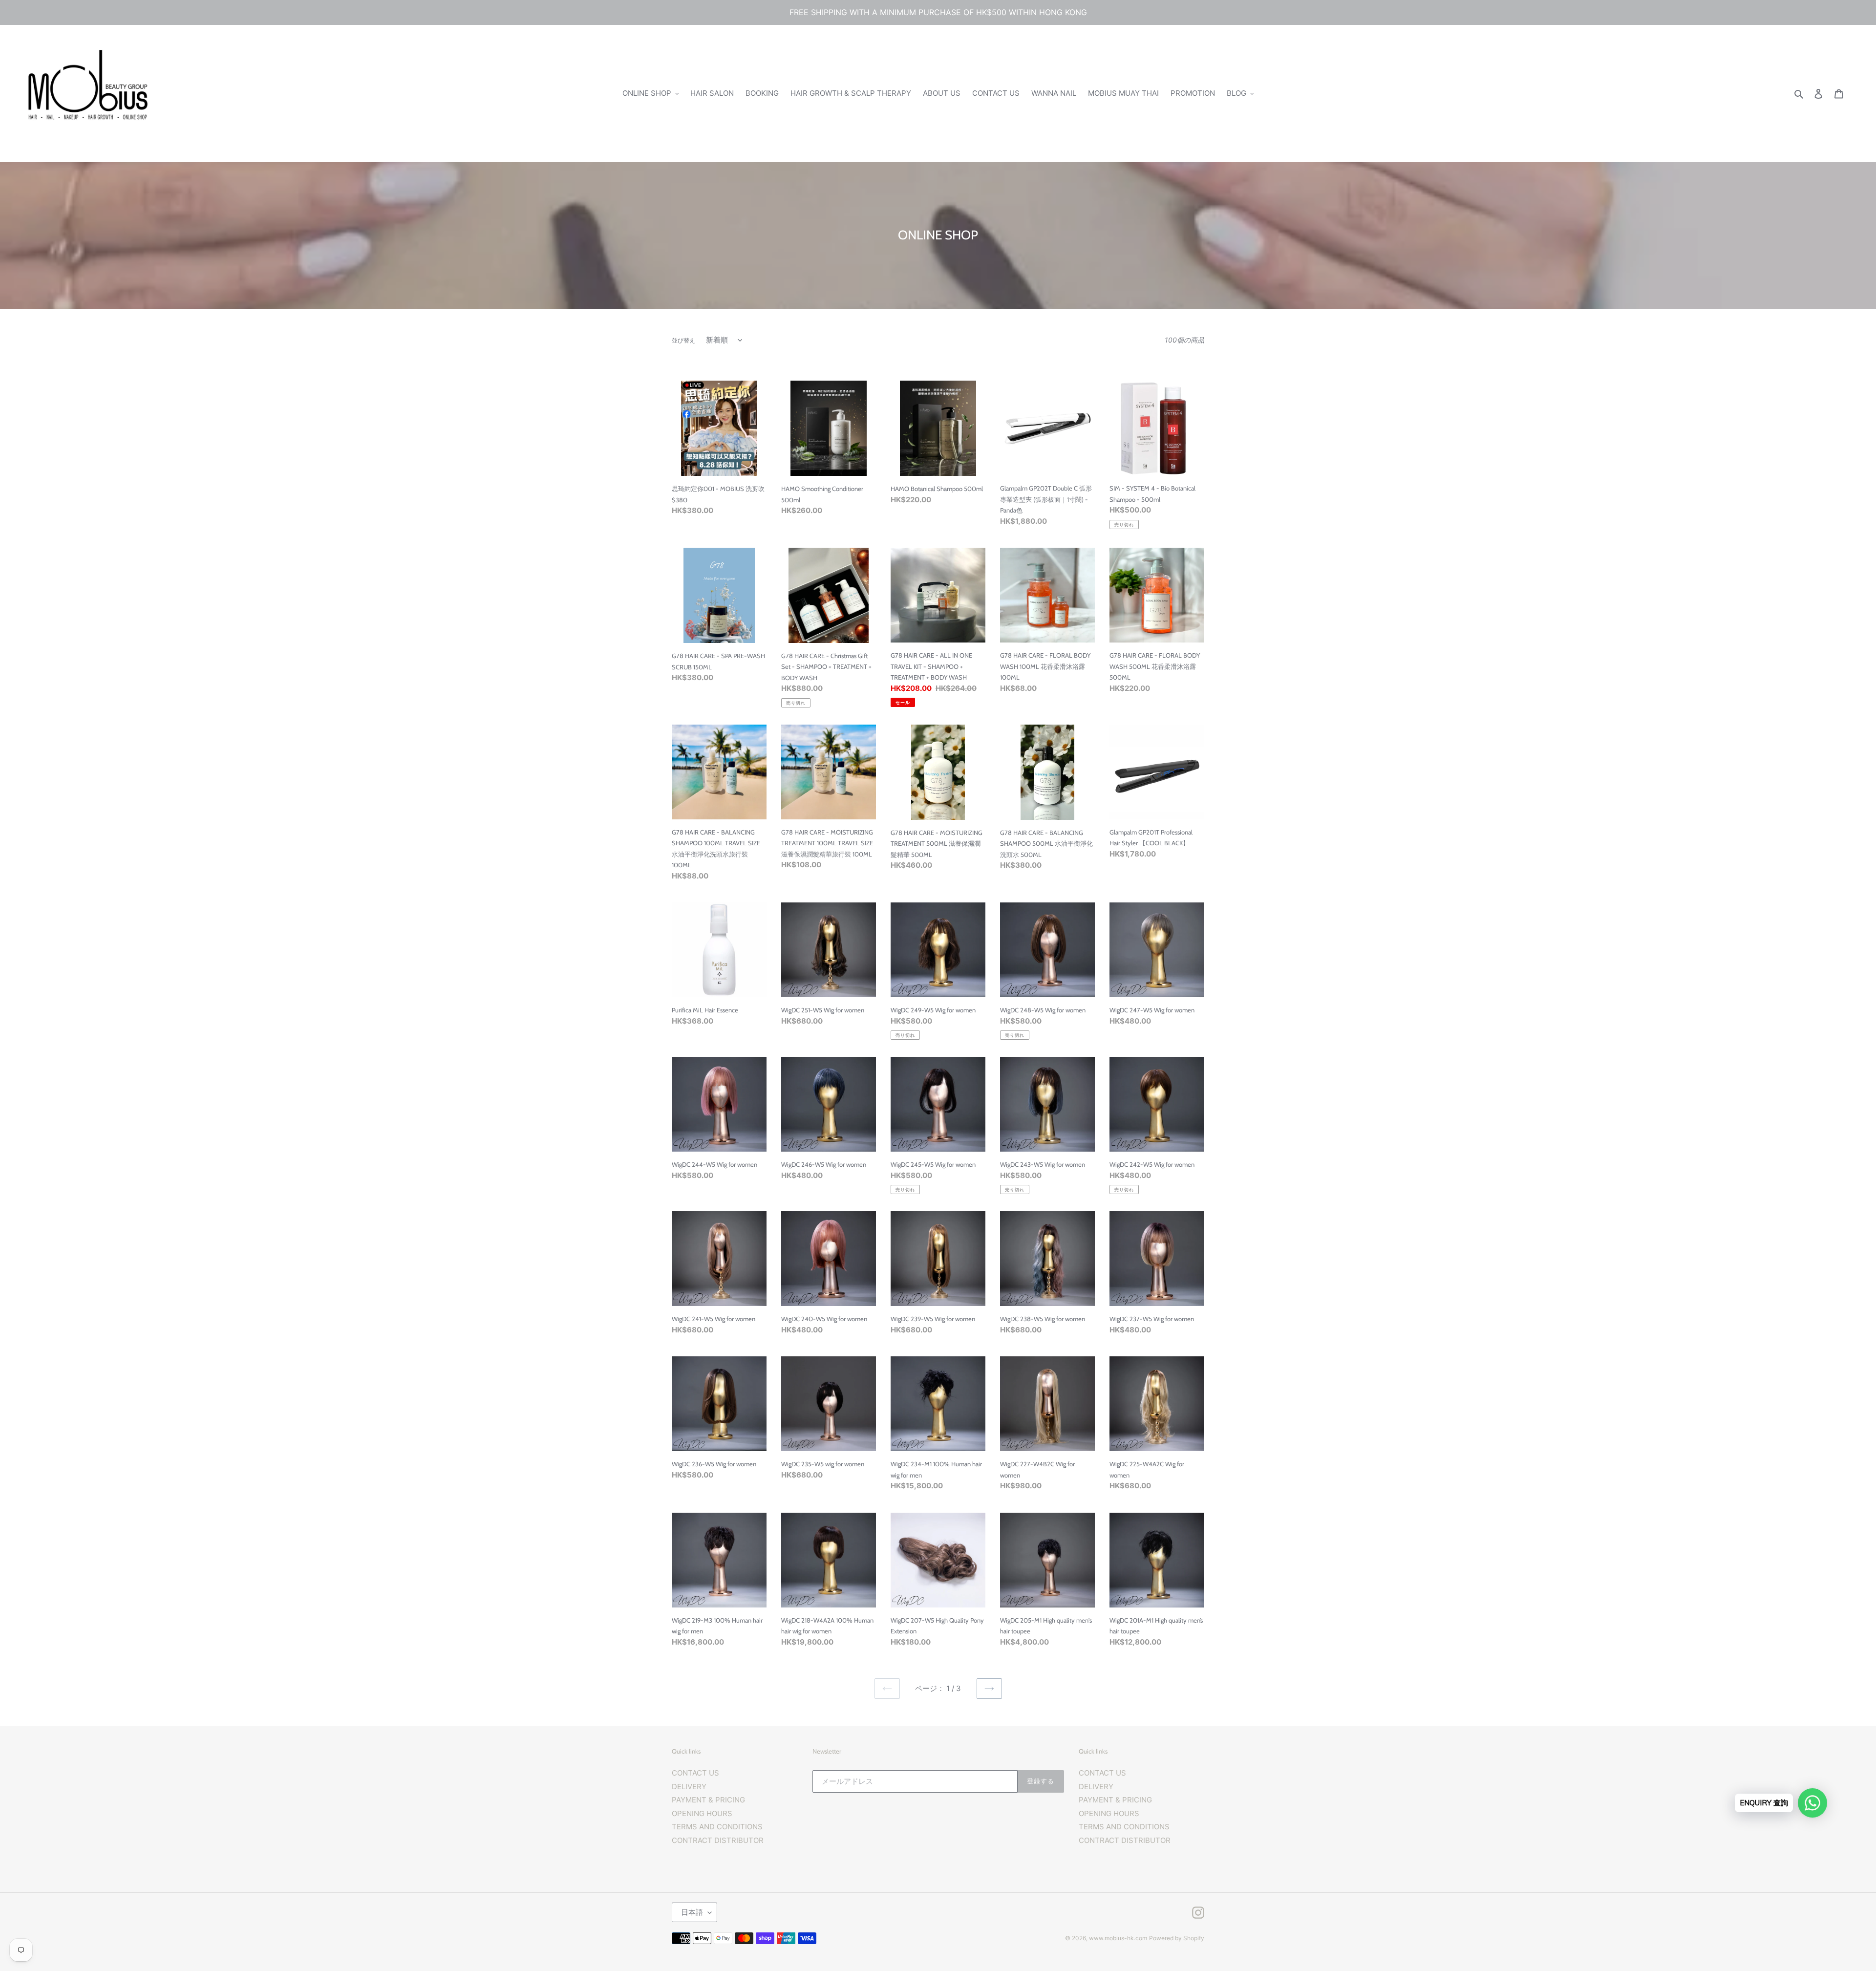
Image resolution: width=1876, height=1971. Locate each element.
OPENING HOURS (702, 1813)
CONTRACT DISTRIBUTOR (718, 1840)
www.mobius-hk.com (1118, 1938)
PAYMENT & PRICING (708, 1800)
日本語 (692, 1912)
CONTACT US (695, 1773)
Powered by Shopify (1177, 1938)
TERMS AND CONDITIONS (717, 1827)
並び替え (683, 340)
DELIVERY (689, 1787)
